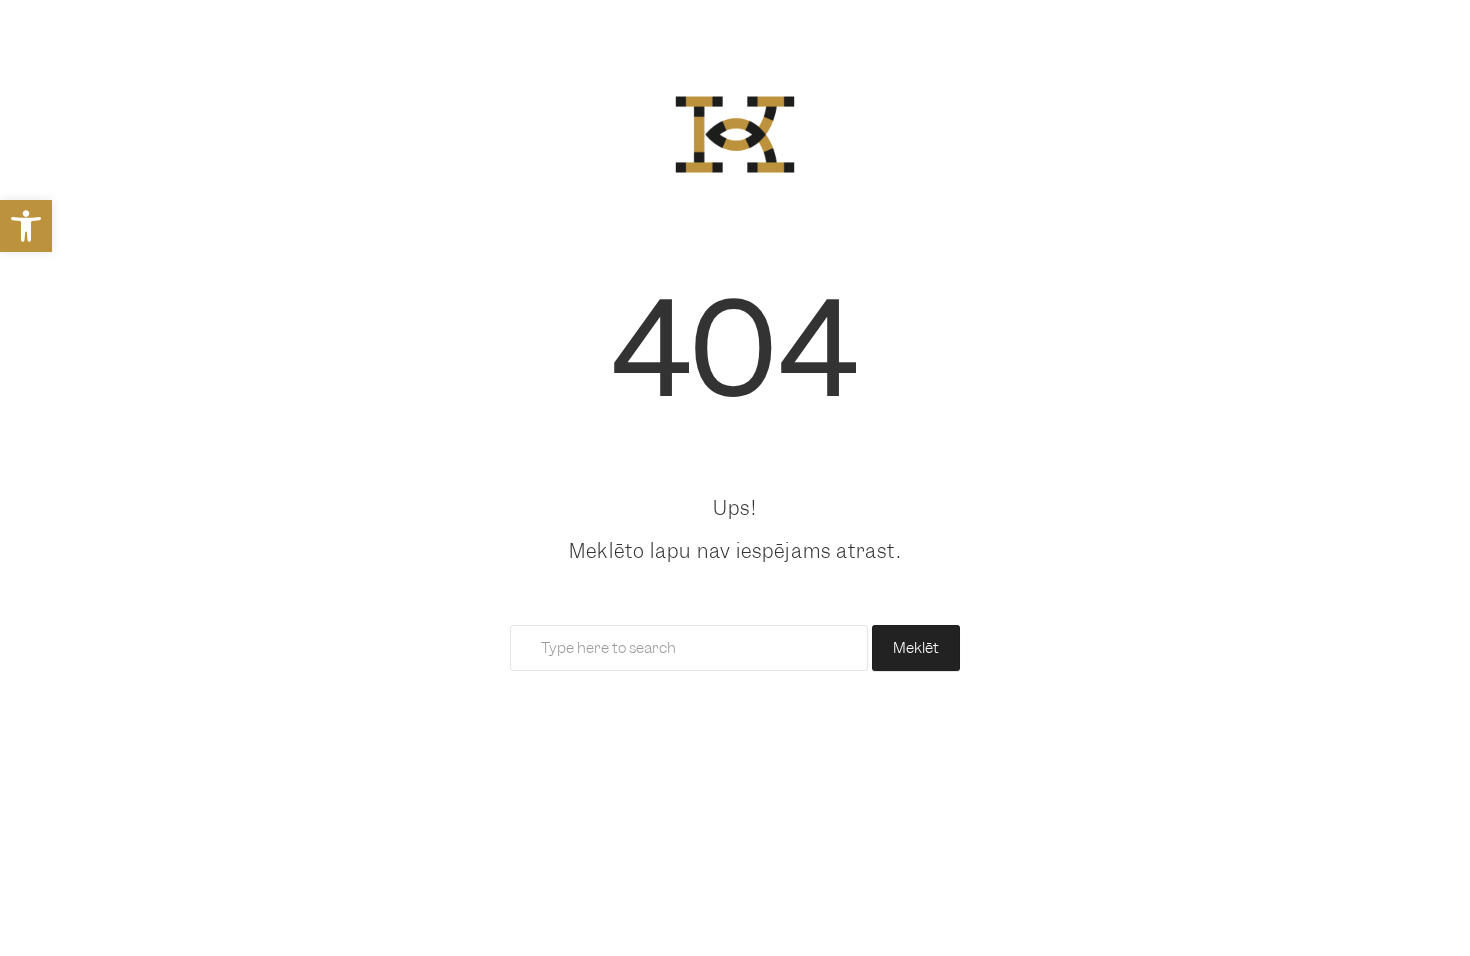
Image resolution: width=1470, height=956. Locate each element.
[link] (26, 226)
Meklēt (916, 648)
